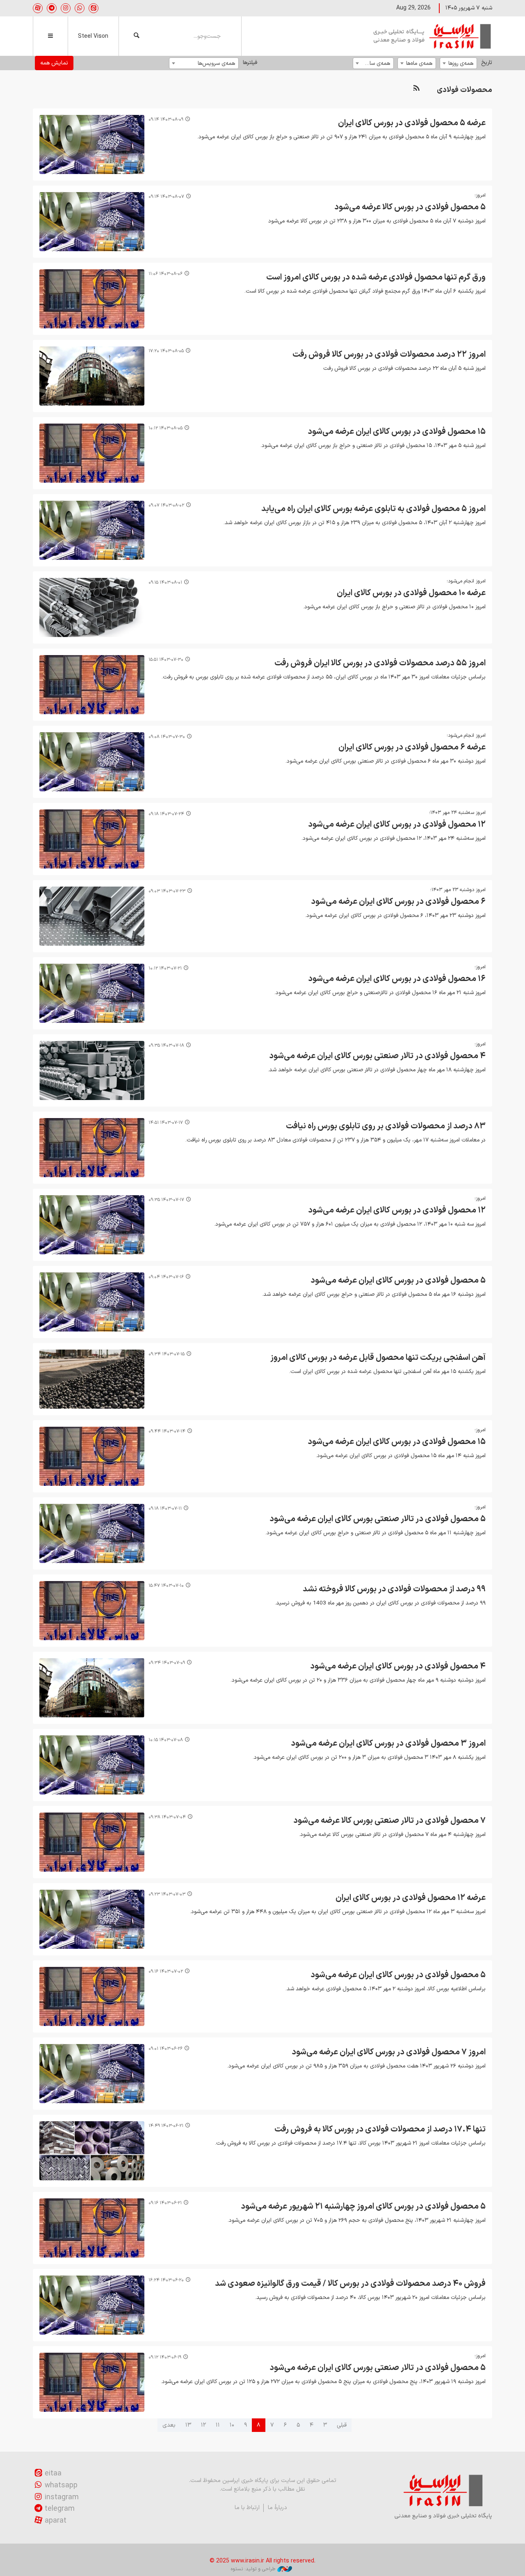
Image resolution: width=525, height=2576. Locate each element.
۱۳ (188, 2425)
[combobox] (458, 63)
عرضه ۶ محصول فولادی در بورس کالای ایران (412, 747)
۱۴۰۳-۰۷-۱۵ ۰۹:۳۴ (167, 1354)
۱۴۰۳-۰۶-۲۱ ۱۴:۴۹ (166, 2126)
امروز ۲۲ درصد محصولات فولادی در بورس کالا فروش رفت (389, 355)
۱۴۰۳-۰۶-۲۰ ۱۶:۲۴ (166, 2280)
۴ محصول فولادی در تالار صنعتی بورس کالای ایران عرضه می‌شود (377, 1056)
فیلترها (250, 63)
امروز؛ (480, 195)
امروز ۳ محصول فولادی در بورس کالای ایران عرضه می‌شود (388, 1744)
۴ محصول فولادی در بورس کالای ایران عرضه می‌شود (398, 1666)
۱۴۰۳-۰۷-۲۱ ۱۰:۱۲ (165, 968)
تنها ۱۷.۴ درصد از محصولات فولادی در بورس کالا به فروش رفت (380, 2129)
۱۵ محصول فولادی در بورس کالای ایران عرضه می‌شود (397, 432)
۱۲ (203, 2425)
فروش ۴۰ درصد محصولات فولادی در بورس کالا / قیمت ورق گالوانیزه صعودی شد (350, 2284)
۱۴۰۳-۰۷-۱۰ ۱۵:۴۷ (166, 1586)
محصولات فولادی (465, 90)
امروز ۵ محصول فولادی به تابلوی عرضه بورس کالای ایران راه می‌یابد (373, 509)
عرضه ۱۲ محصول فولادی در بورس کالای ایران (411, 1898)
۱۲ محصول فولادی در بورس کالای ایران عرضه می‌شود (397, 825)
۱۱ (218, 2425)
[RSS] (416, 88)
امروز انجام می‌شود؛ (466, 581)
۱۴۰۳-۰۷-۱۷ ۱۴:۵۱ (166, 1123)
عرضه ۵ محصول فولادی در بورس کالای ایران (412, 123)
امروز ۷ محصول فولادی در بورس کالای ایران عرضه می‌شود (389, 2052)
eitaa (53, 2474)
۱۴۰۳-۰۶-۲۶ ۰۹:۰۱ (165, 2049)
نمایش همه (54, 63)
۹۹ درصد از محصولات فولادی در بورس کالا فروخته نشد (394, 1589)
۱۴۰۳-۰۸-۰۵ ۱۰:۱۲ (165, 428)
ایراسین (433, 36)
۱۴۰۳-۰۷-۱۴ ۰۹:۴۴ (167, 1431)
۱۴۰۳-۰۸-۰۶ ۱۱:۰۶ (165, 274)
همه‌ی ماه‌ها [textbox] (419, 63)
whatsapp (61, 2485)
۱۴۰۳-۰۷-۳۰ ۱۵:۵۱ (166, 660)
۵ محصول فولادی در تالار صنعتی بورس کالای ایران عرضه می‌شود (378, 1519)
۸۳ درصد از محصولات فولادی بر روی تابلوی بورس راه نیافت (386, 1126)
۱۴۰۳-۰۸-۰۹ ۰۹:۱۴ (166, 120)
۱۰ (232, 2425)
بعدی (169, 2425)
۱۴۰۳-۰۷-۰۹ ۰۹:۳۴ (167, 1663)
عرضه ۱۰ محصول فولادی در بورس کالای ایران (411, 593)
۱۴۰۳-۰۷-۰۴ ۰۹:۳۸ (167, 1817)
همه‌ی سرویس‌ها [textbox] (216, 63)
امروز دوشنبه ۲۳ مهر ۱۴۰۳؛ (458, 890)
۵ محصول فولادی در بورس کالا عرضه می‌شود (410, 207)
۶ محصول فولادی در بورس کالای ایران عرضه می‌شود (398, 902)
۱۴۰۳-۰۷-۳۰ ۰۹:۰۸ (167, 737)
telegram (60, 2509)
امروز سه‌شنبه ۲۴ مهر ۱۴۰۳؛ (457, 813)
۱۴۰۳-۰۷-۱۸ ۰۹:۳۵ (166, 1046)
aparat (56, 2521)
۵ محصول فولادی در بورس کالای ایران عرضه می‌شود (398, 1281)
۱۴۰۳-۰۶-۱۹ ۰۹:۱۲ (165, 2357)
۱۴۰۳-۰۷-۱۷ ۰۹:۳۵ (166, 1200)
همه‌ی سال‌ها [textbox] (375, 63)
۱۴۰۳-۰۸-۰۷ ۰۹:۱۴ (166, 197)
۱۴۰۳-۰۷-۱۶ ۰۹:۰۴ (166, 1277)
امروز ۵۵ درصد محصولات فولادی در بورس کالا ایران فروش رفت (380, 663)
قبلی (342, 2425)
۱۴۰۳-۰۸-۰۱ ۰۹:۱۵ (165, 583)
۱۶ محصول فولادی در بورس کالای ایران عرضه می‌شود (397, 979)
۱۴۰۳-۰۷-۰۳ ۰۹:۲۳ (167, 1894)
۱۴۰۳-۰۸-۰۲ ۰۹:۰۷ (166, 505)
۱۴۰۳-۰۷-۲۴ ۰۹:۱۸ (166, 814)
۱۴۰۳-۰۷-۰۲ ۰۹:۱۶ (166, 1972)
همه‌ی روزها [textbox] (461, 63)
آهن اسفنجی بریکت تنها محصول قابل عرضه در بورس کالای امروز (378, 1358)
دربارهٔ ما (277, 2508)
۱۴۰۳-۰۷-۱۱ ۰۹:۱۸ (165, 1509)
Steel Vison (93, 36)
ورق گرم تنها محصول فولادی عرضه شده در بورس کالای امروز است (376, 277)
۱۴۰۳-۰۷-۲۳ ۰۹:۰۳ (167, 891)
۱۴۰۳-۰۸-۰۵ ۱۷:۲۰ (166, 351)
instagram (62, 2497)
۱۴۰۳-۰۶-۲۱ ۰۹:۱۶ (165, 2203)
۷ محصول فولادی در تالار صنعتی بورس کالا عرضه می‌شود (389, 1821)
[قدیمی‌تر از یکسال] (92, 144)
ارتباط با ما (247, 2508)
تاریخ (487, 63)
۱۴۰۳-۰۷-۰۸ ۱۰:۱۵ (166, 1740)
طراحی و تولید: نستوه (253, 2569)
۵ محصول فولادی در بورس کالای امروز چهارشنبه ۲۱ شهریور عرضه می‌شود (363, 2207)
